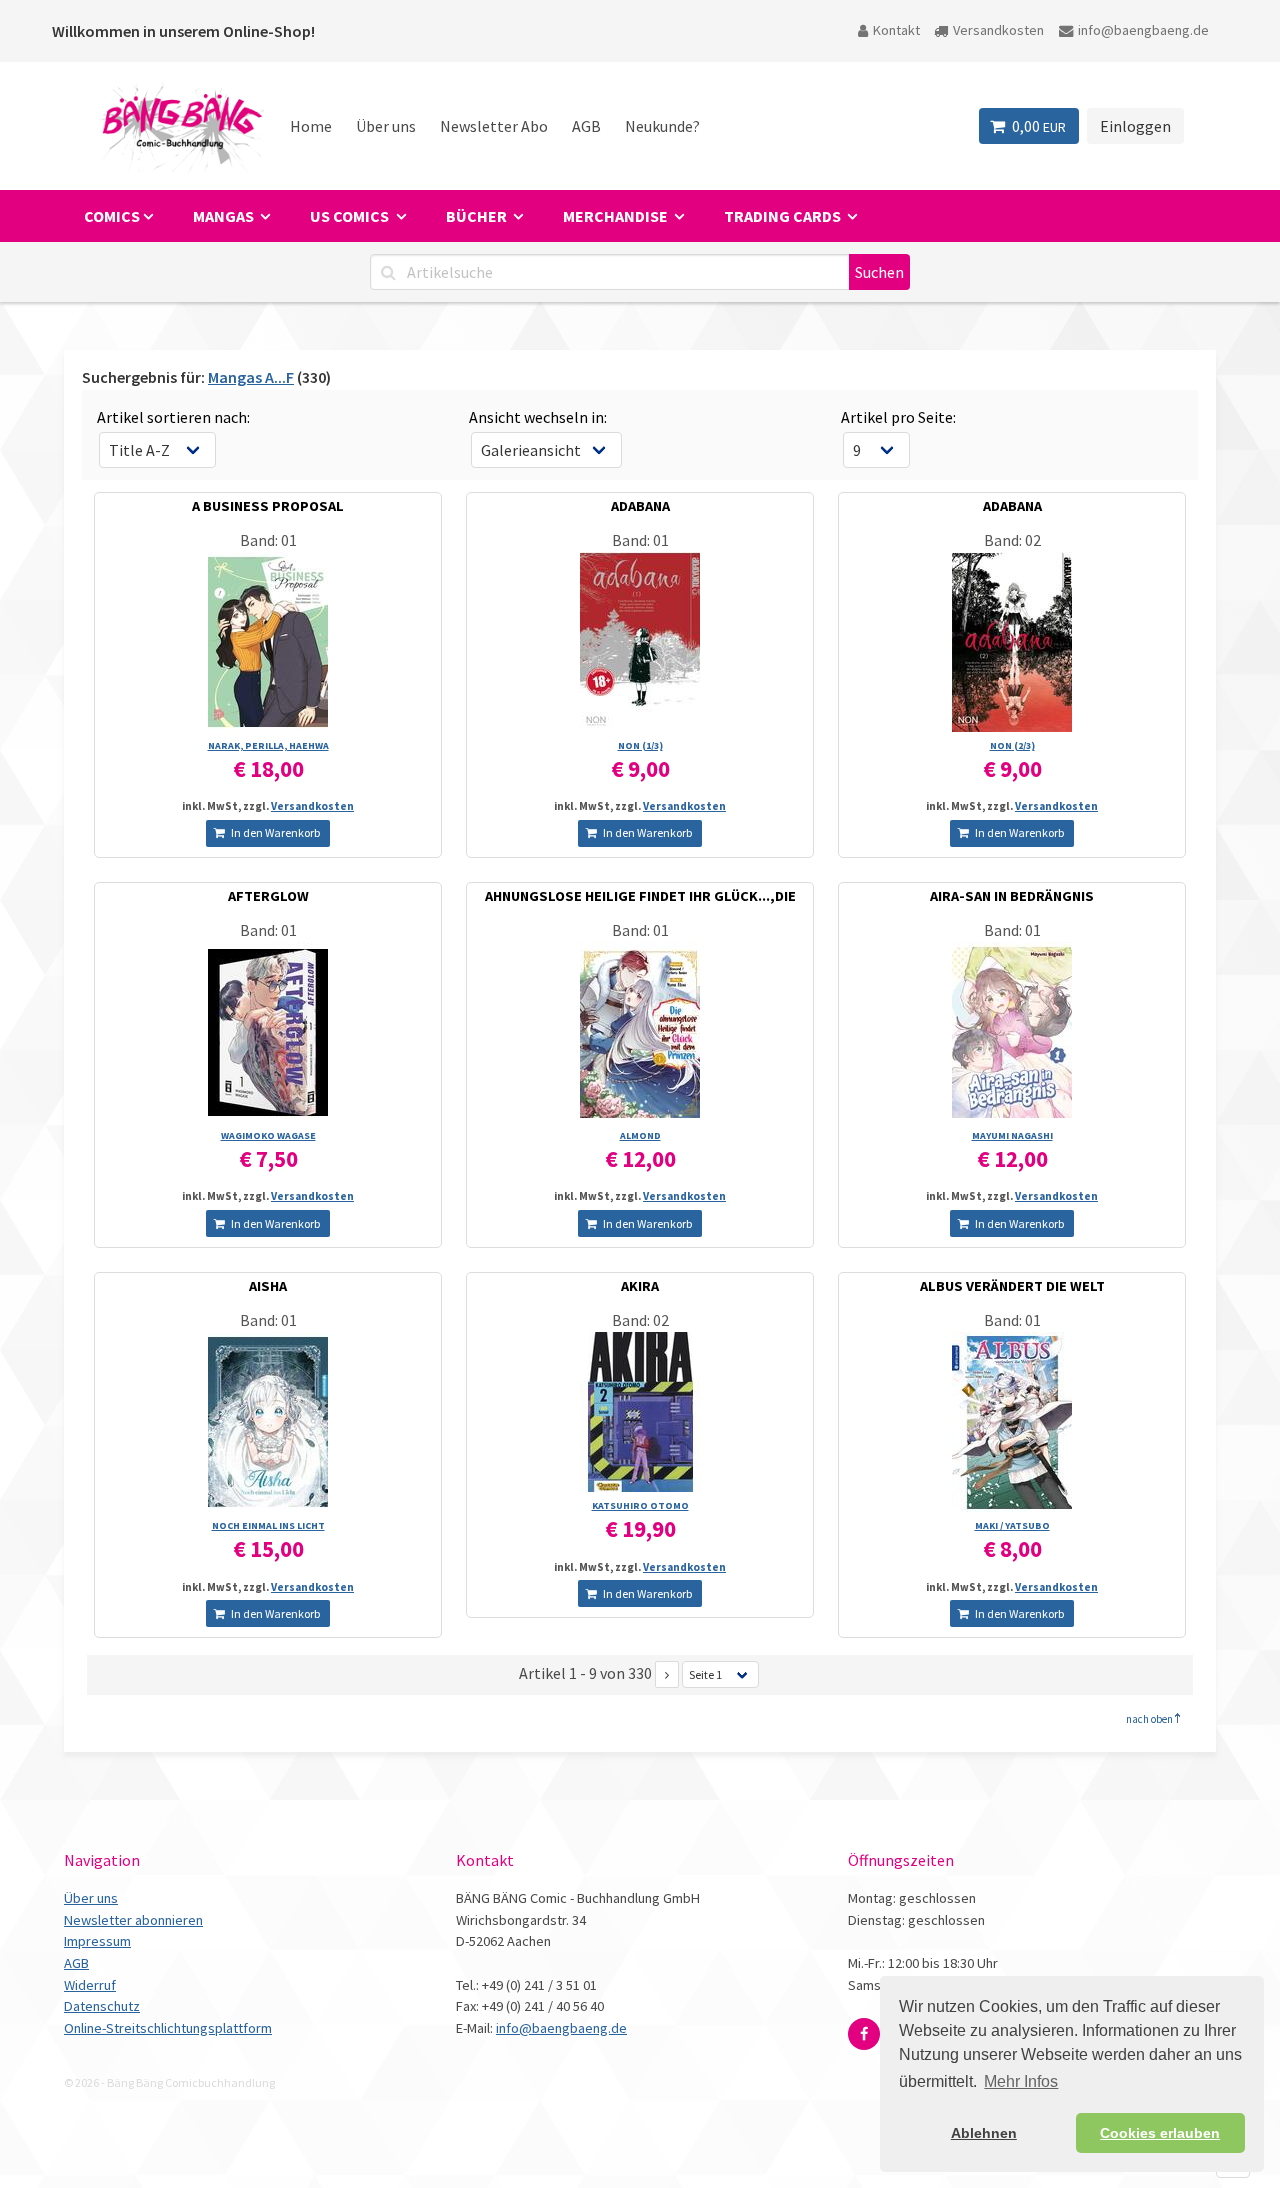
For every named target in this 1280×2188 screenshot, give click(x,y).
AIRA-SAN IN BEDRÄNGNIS (1012, 896)
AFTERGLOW (268, 896)
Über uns (386, 126)
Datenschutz (102, 2006)
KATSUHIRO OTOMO (640, 1505)
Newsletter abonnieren (133, 1920)
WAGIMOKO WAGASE (268, 1135)
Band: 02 (1012, 540)
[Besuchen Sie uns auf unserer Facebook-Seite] (864, 2034)
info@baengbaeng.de (1143, 30)
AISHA (268, 1286)
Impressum (97, 1941)
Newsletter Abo (494, 126)
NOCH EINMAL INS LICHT (268, 1525)
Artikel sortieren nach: (173, 417)
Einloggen (1135, 126)
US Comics (351, 216)
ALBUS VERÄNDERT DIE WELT (1012, 1286)
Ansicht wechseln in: (538, 417)
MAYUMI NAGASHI (1012, 1135)
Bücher (478, 216)
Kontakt (896, 30)
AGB (586, 126)
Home (311, 126)
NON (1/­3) (640, 745)
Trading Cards (784, 216)
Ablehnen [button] (984, 2133)
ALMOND (640, 1135)
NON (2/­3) (1012, 745)
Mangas (225, 216)
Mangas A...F (251, 377)
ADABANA (640, 506)
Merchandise (617, 216)
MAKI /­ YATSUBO (1012, 1525)
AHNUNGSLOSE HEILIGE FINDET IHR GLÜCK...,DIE (640, 896)
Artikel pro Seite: (898, 417)
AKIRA (640, 1286)
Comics (112, 216)
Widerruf (90, 1985)
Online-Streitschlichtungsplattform (168, 2028)
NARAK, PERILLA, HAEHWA (268, 745)
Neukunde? (662, 126)
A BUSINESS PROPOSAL (268, 506)
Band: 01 (268, 540)
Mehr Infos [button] (1021, 2081)
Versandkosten (998, 30)
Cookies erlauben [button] (1160, 2133)
